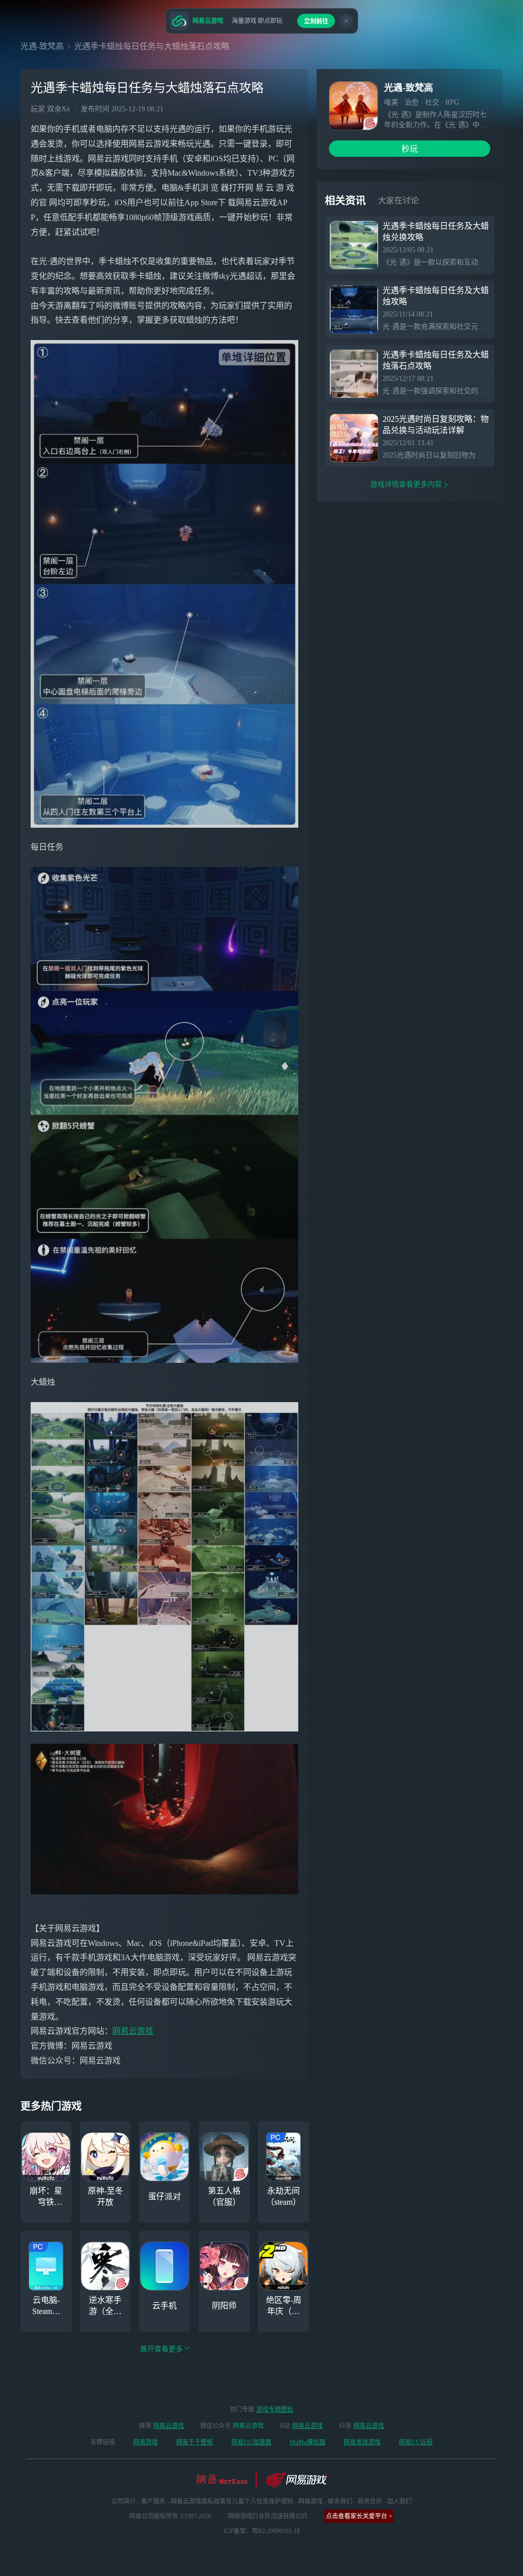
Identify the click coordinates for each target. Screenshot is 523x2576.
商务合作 (370, 2501)
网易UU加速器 (251, 2442)
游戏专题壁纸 (275, 2410)
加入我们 (399, 2501)
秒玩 (410, 149)
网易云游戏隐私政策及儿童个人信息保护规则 (232, 2501)
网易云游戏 (133, 2031)
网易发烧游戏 (362, 2442)
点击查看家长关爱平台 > (359, 2516)
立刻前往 (316, 21)
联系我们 (340, 2501)
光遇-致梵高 (42, 46)
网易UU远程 (416, 2442)
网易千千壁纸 (195, 2442)
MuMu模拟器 (307, 2442)
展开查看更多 (161, 2349)
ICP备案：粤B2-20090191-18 (262, 2531)
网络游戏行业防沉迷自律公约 (268, 2516)
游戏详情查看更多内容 (406, 484)
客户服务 (153, 2501)
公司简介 (124, 2501)
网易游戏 (146, 2442)
